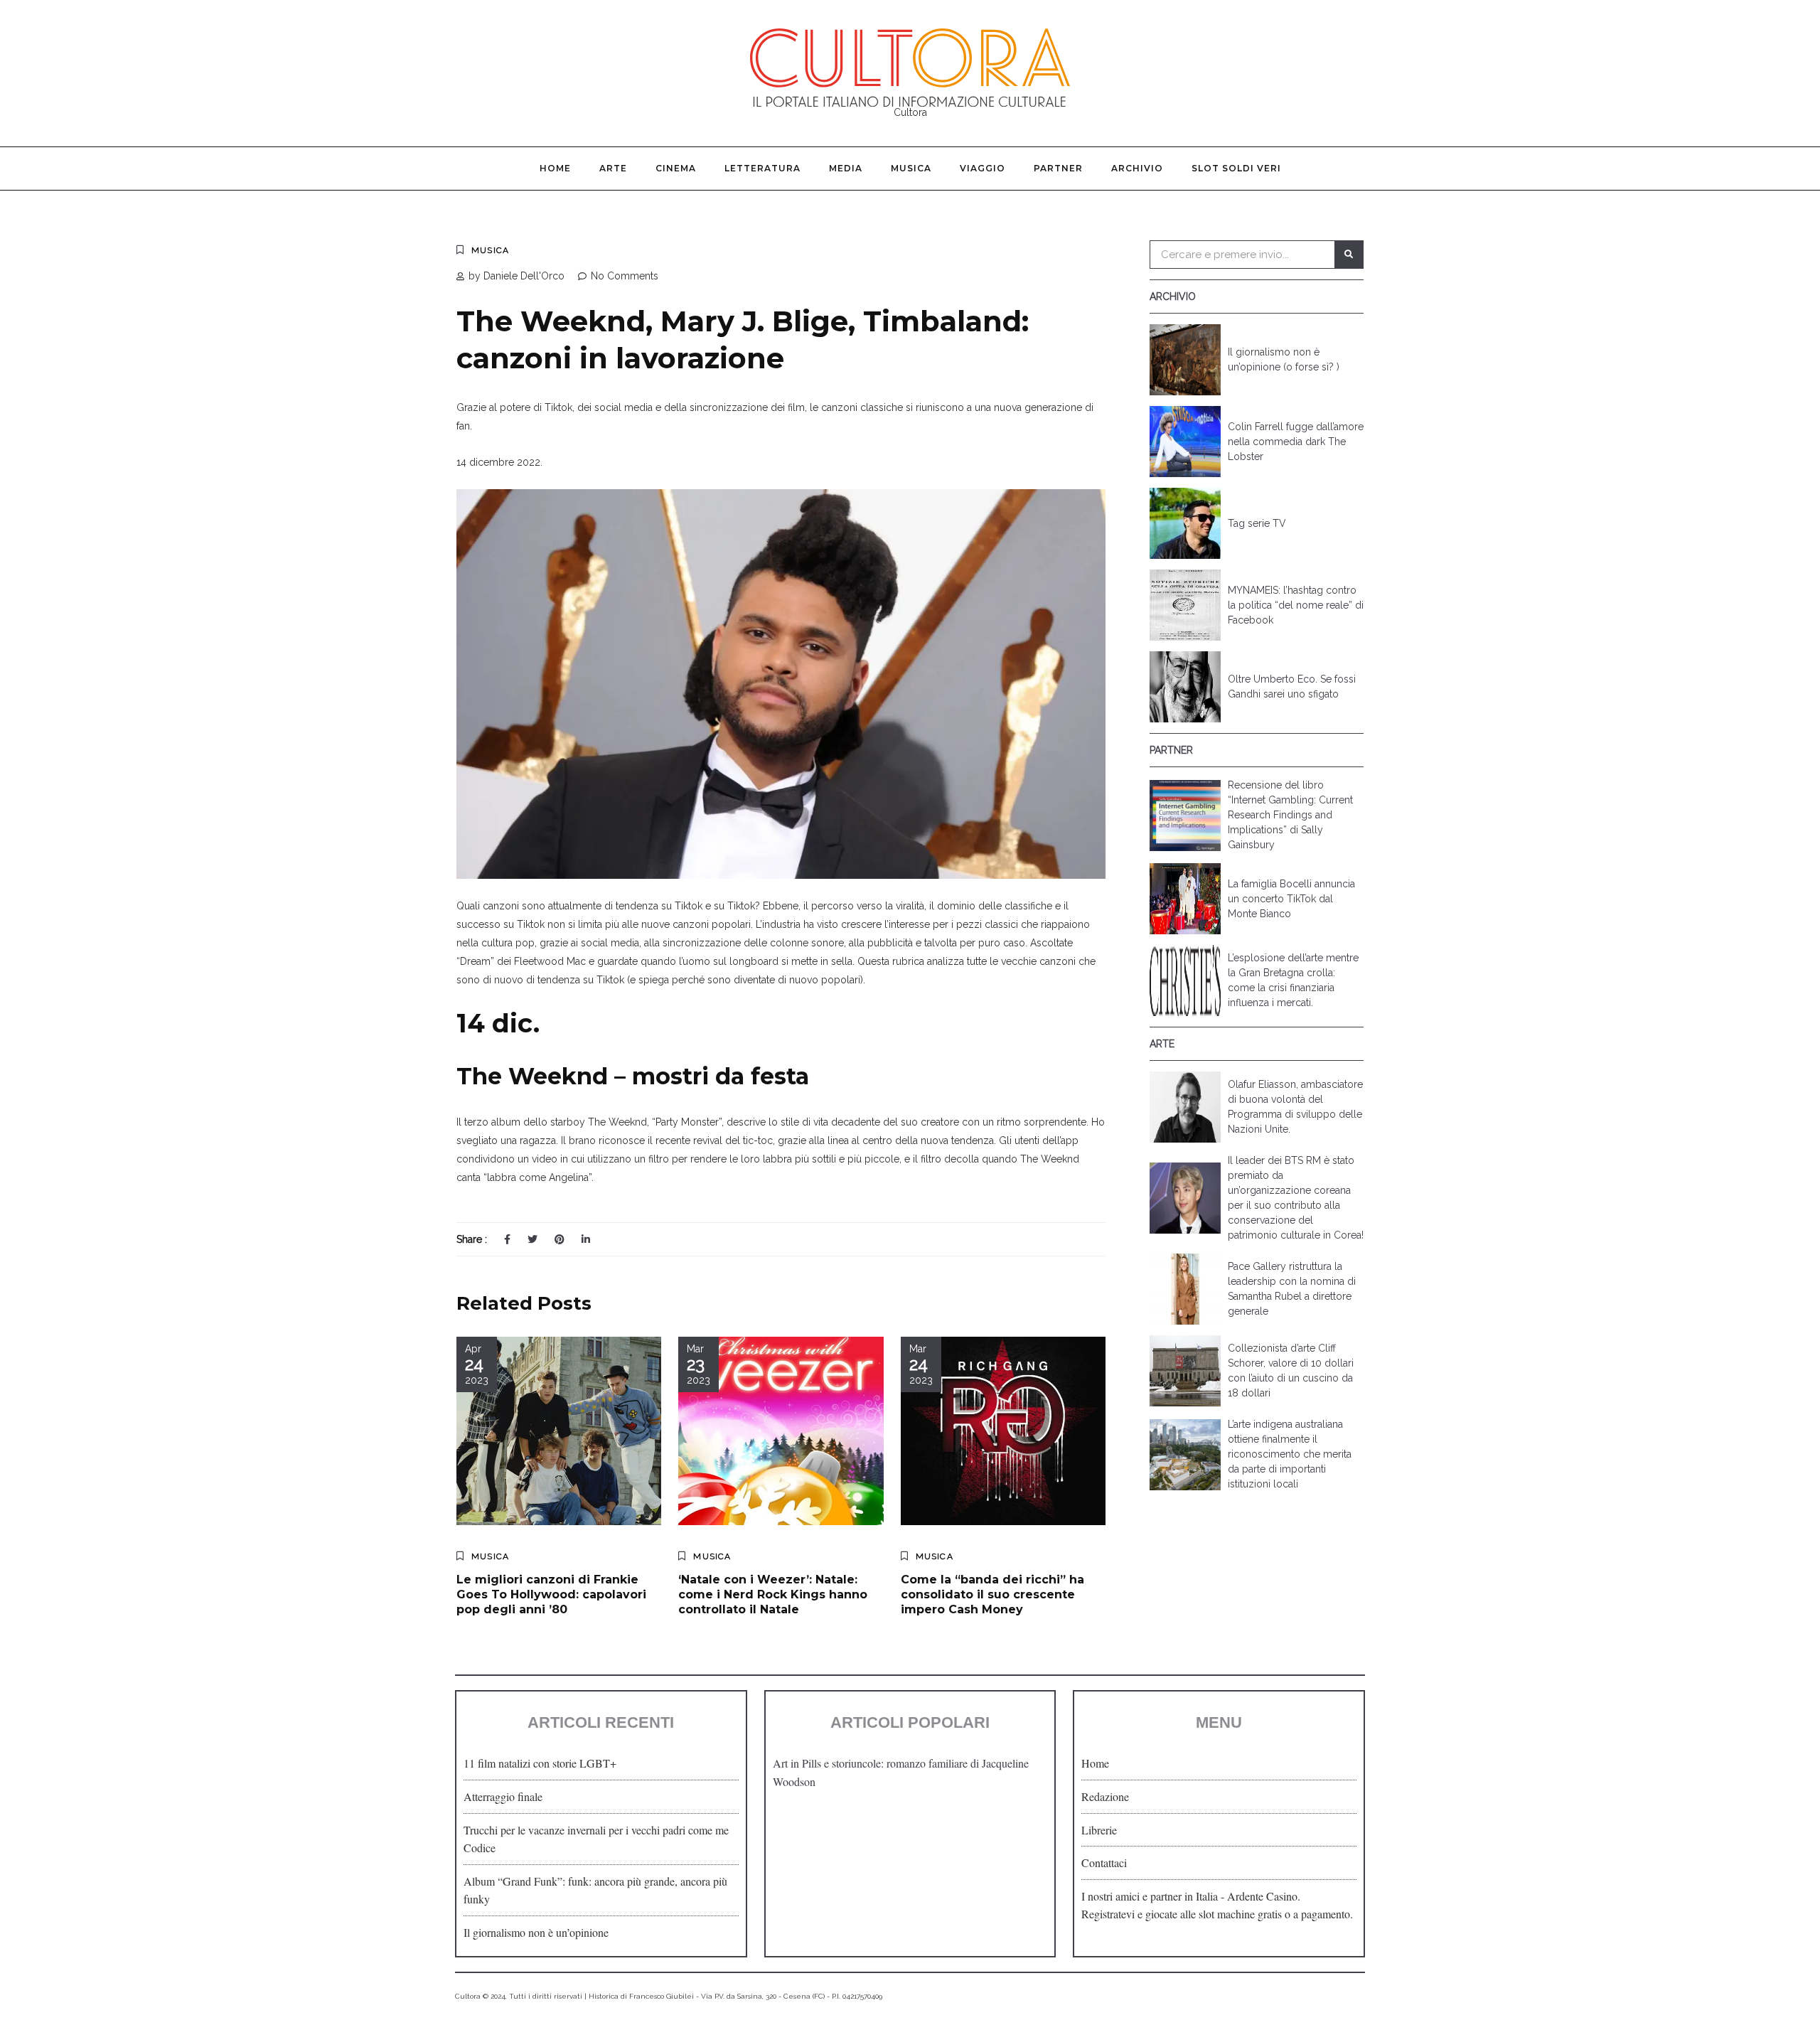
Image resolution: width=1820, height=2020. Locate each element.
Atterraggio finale (503, 1796)
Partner (1058, 168)
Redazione (1105, 1796)
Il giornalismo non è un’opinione (536, 1932)
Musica (911, 168)
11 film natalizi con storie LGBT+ (540, 1763)
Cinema (676, 168)
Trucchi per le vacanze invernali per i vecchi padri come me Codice (596, 1839)
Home (555, 168)
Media (846, 168)
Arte (613, 168)
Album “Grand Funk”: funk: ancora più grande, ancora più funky (595, 1890)
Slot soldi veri (1236, 168)
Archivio (1137, 168)
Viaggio (983, 168)
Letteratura (762, 168)
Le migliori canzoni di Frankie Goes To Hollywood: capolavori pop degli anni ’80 (551, 1594)
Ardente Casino (1262, 1896)
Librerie (1099, 1830)
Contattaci (1104, 1863)
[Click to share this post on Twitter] (532, 1239)
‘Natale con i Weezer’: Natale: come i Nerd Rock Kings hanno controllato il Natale (773, 1594)
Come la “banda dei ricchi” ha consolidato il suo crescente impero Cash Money (992, 1594)
